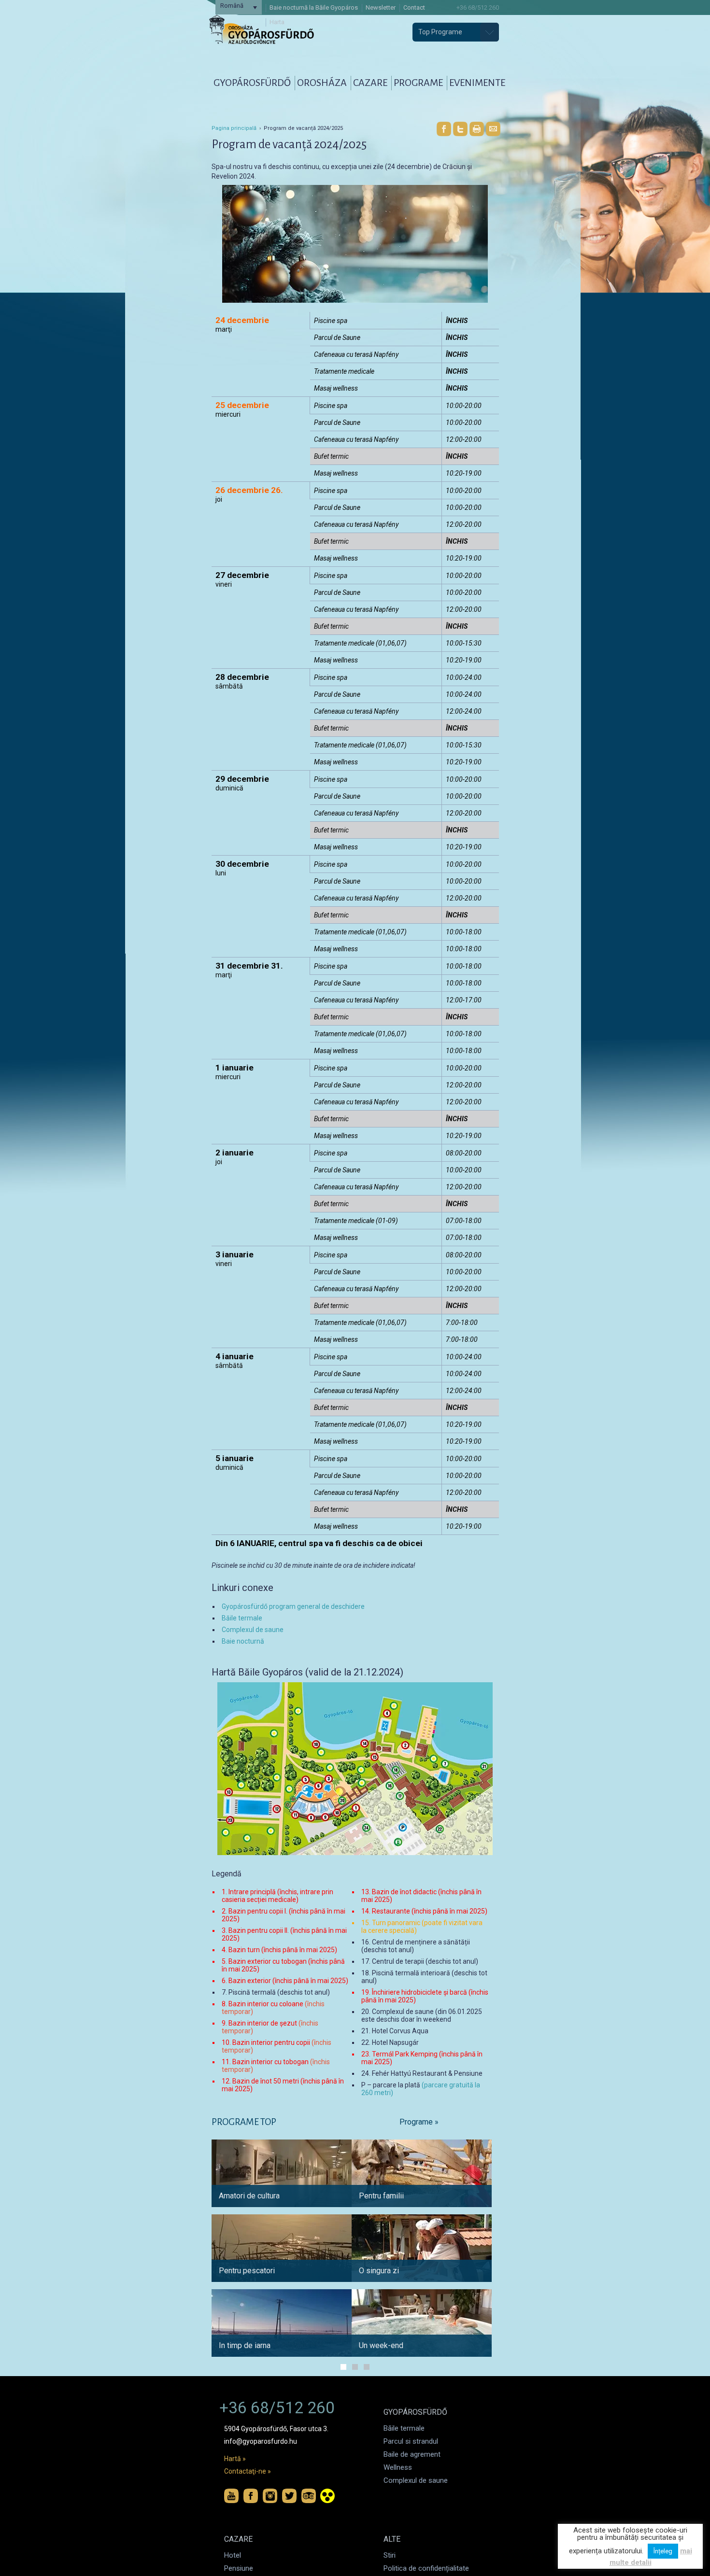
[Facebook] (444, 129)
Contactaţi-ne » (248, 2471)
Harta (277, 22)
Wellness (398, 2467)
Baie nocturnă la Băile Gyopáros (314, 7)
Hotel (233, 2555)
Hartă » (235, 2459)
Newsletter (381, 7)
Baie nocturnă (243, 1641)
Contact (414, 7)
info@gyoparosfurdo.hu (261, 2441)
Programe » (419, 2122)
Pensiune (239, 2568)
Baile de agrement (412, 2454)
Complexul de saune (253, 1630)
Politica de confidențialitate (426, 2568)
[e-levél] (493, 129)
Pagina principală (234, 128)
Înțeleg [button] (663, 2551)
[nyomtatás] (477, 129)
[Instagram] (270, 2496)
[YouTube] (231, 2496)
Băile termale (242, 1618)
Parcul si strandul (411, 2441)
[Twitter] (460, 129)
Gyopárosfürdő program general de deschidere (293, 1606)
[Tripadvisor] (309, 2496)
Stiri (390, 2555)
